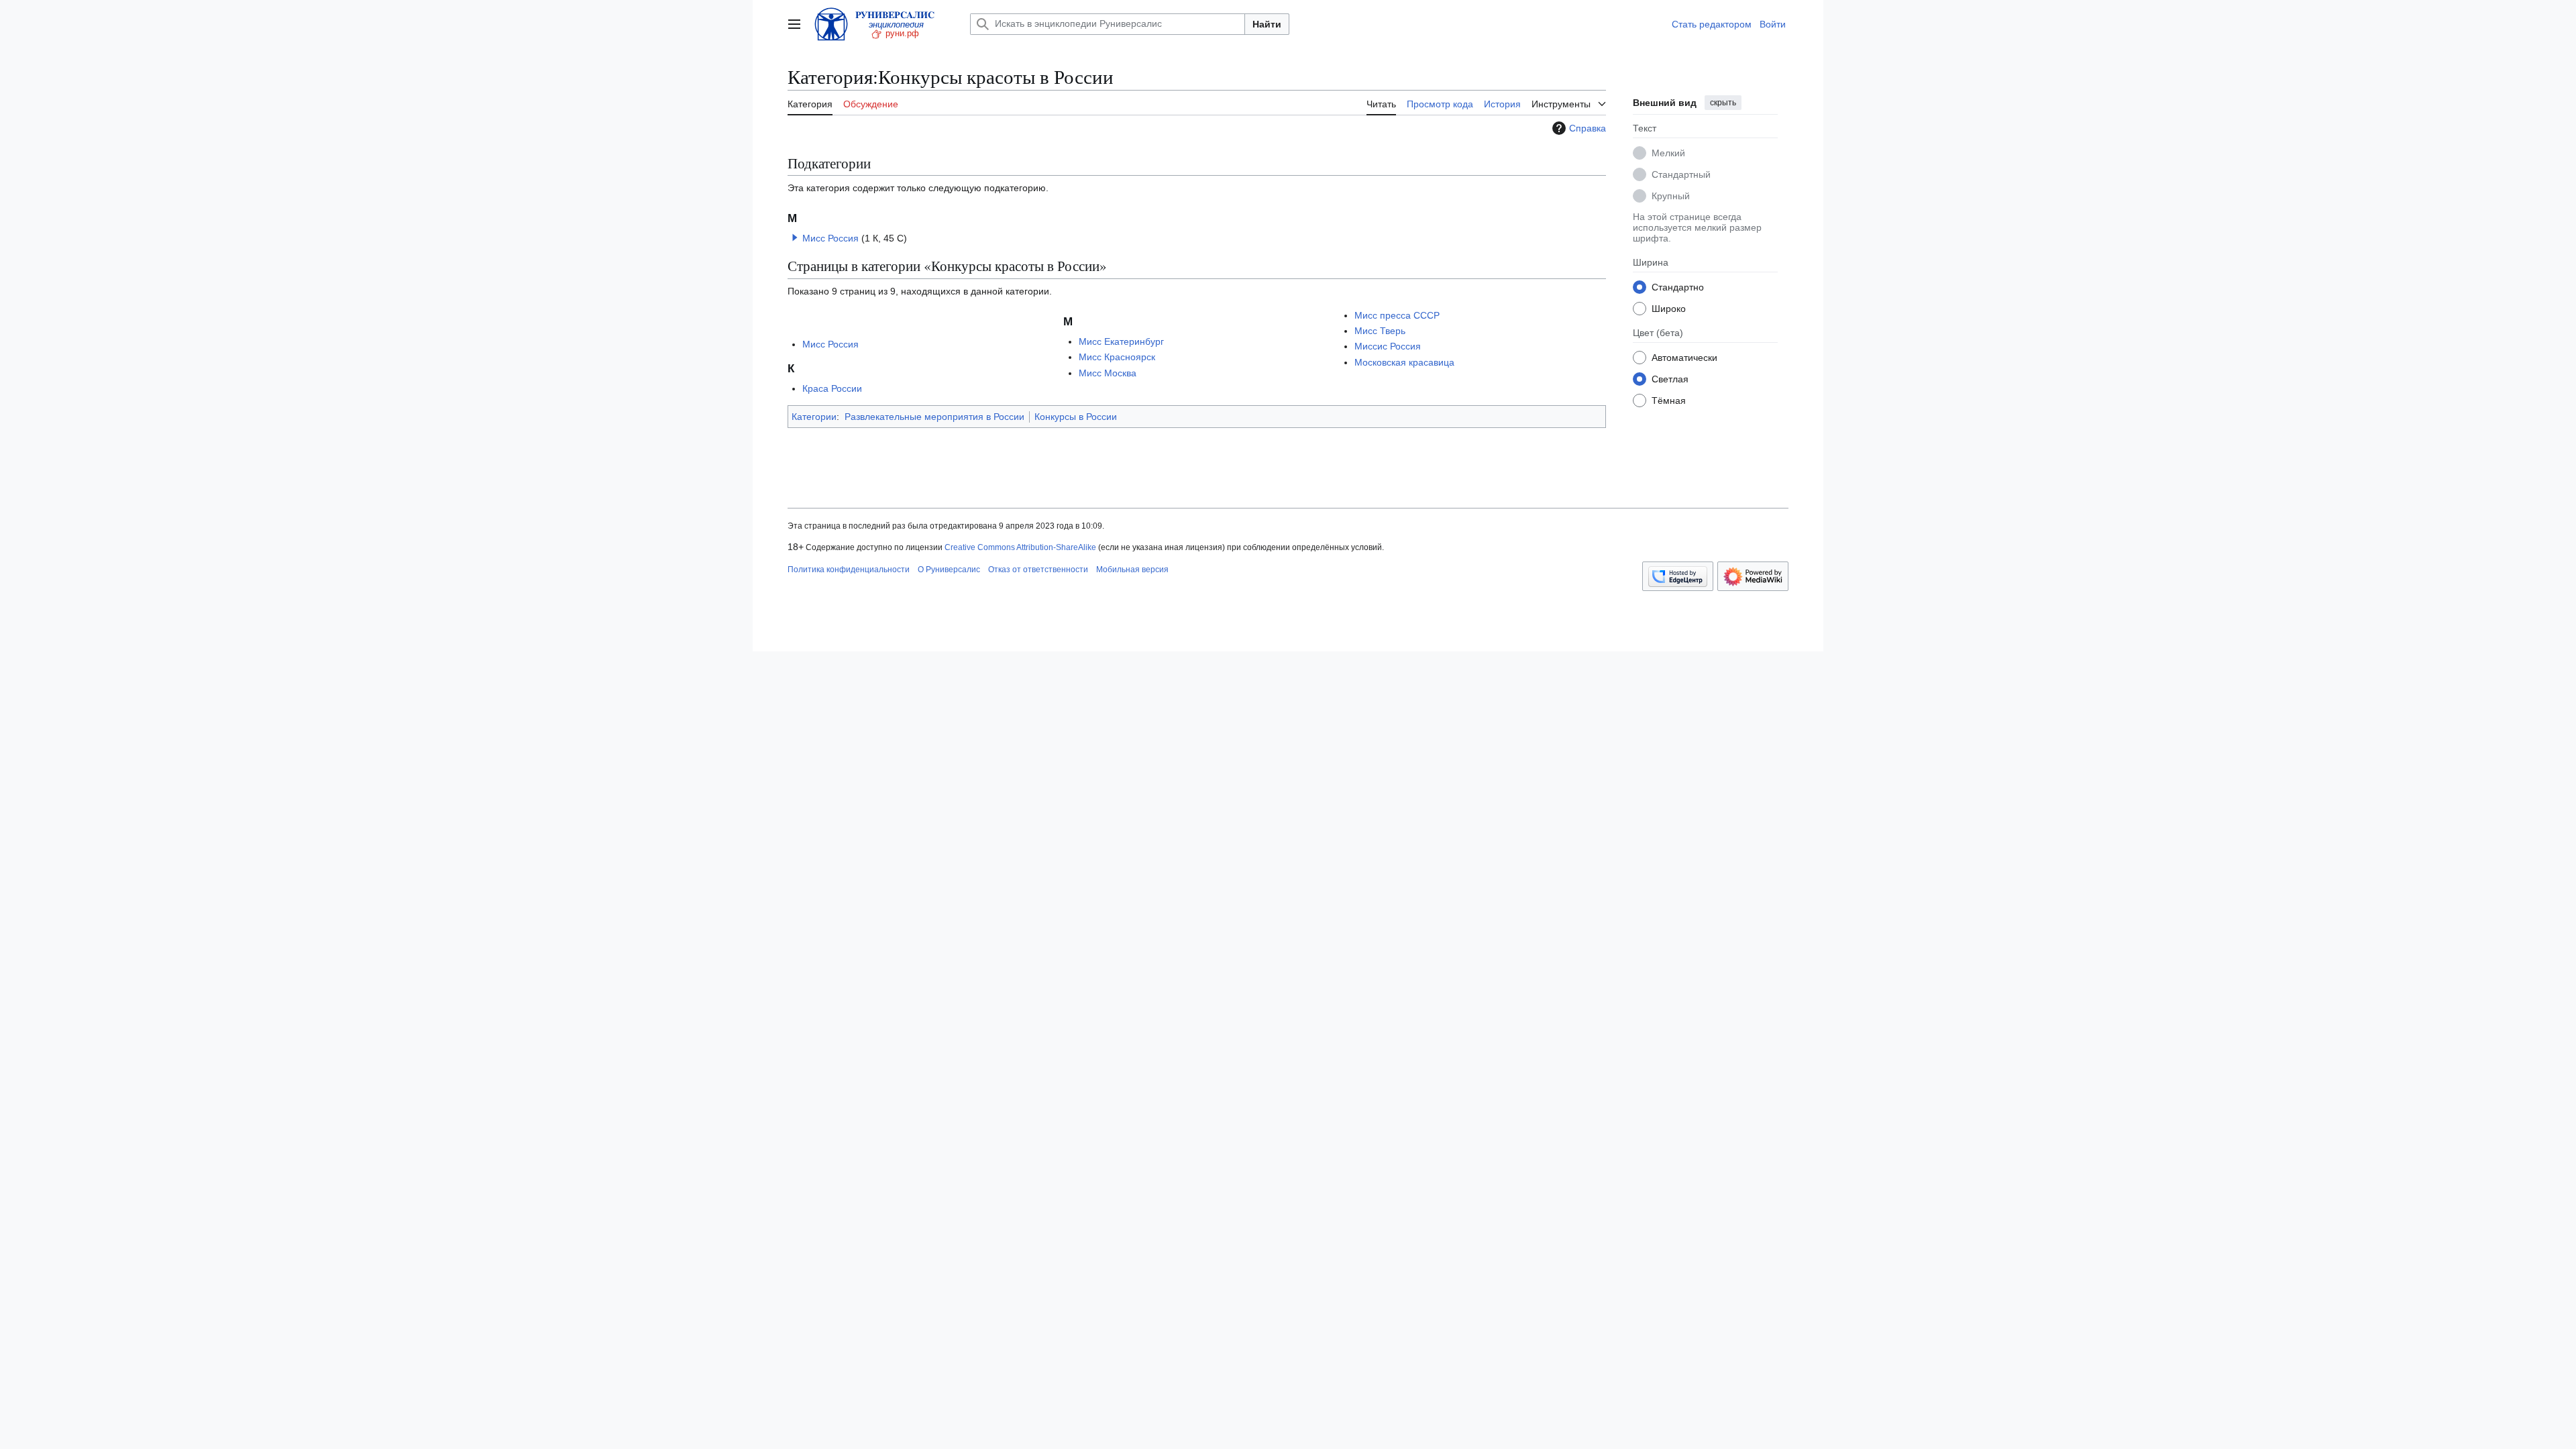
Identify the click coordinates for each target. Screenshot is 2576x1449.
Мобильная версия (1132, 570)
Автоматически (1684, 358)
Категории (814, 417)
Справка (1588, 128)
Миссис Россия (1388, 346)
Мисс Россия (830, 238)
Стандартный (1681, 174)
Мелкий (1668, 153)
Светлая (1670, 379)
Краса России (832, 388)
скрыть (1723, 103)
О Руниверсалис (949, 570)
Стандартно (1678, 287)
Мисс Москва (1108, 373)
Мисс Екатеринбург (1121, 341)
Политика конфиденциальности (849, 570)
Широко (1669, 309)
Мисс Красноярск (1117, 357)
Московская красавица (1404, 362)
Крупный (1671, 196)
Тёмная (1669, 400)
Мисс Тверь (1380, 331)
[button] (794, 24)
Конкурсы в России (1076, 417)
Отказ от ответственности (1038, 570)
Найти (1267, 24)
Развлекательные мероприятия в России (934, 417)
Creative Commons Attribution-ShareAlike (1020, 547)
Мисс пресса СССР (1397, 315)
